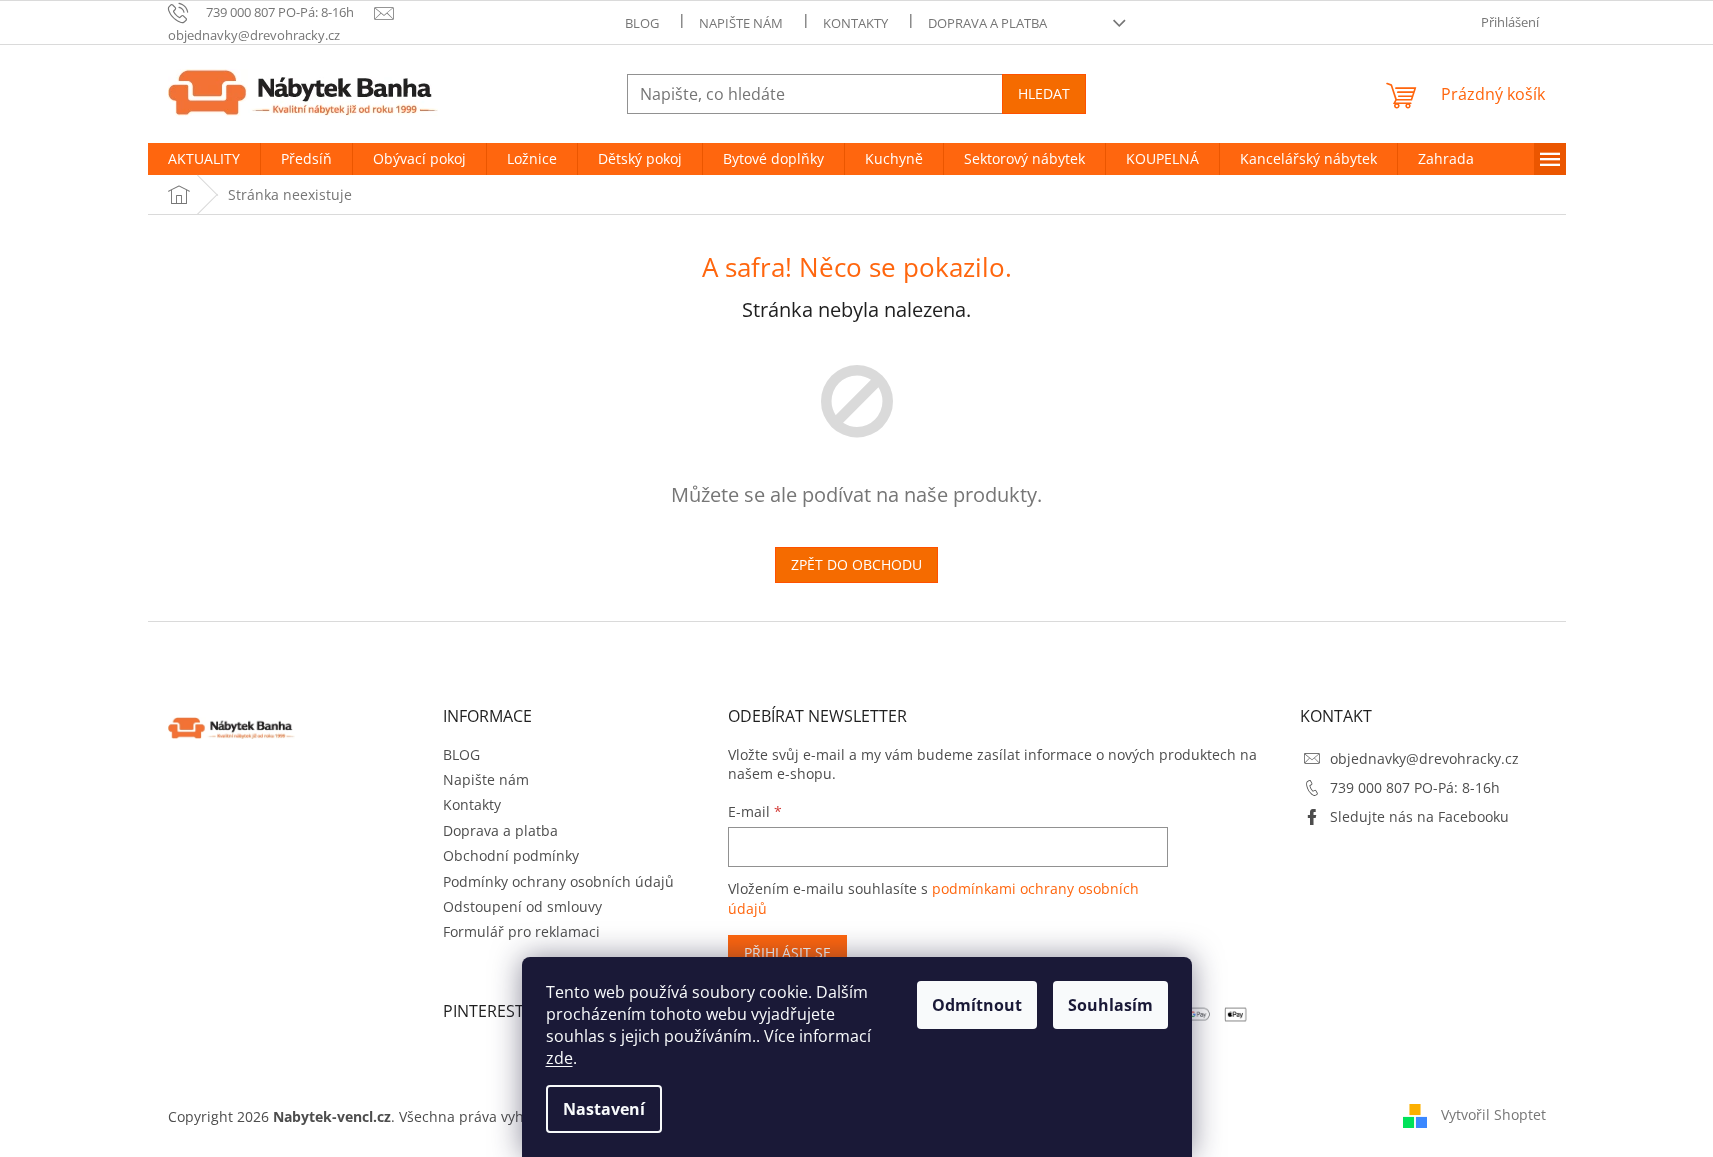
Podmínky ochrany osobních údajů (558, 881)
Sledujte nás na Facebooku (1419, 816)
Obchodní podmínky (511, 855)
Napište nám (741, 23)
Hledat (1044, 93)
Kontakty (855, 23)
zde (559, 1058)
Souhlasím (1110, 1005)
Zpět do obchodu (856, 564)
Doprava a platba (987, 23)
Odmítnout (977, 1005)
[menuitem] (204, 159)
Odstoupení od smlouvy (522, 906)
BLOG (642, 23)
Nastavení (604, 1109)
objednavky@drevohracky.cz (1424, 758)
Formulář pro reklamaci (521, 931)
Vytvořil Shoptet (1493, 1114)
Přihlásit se (787, 952)
